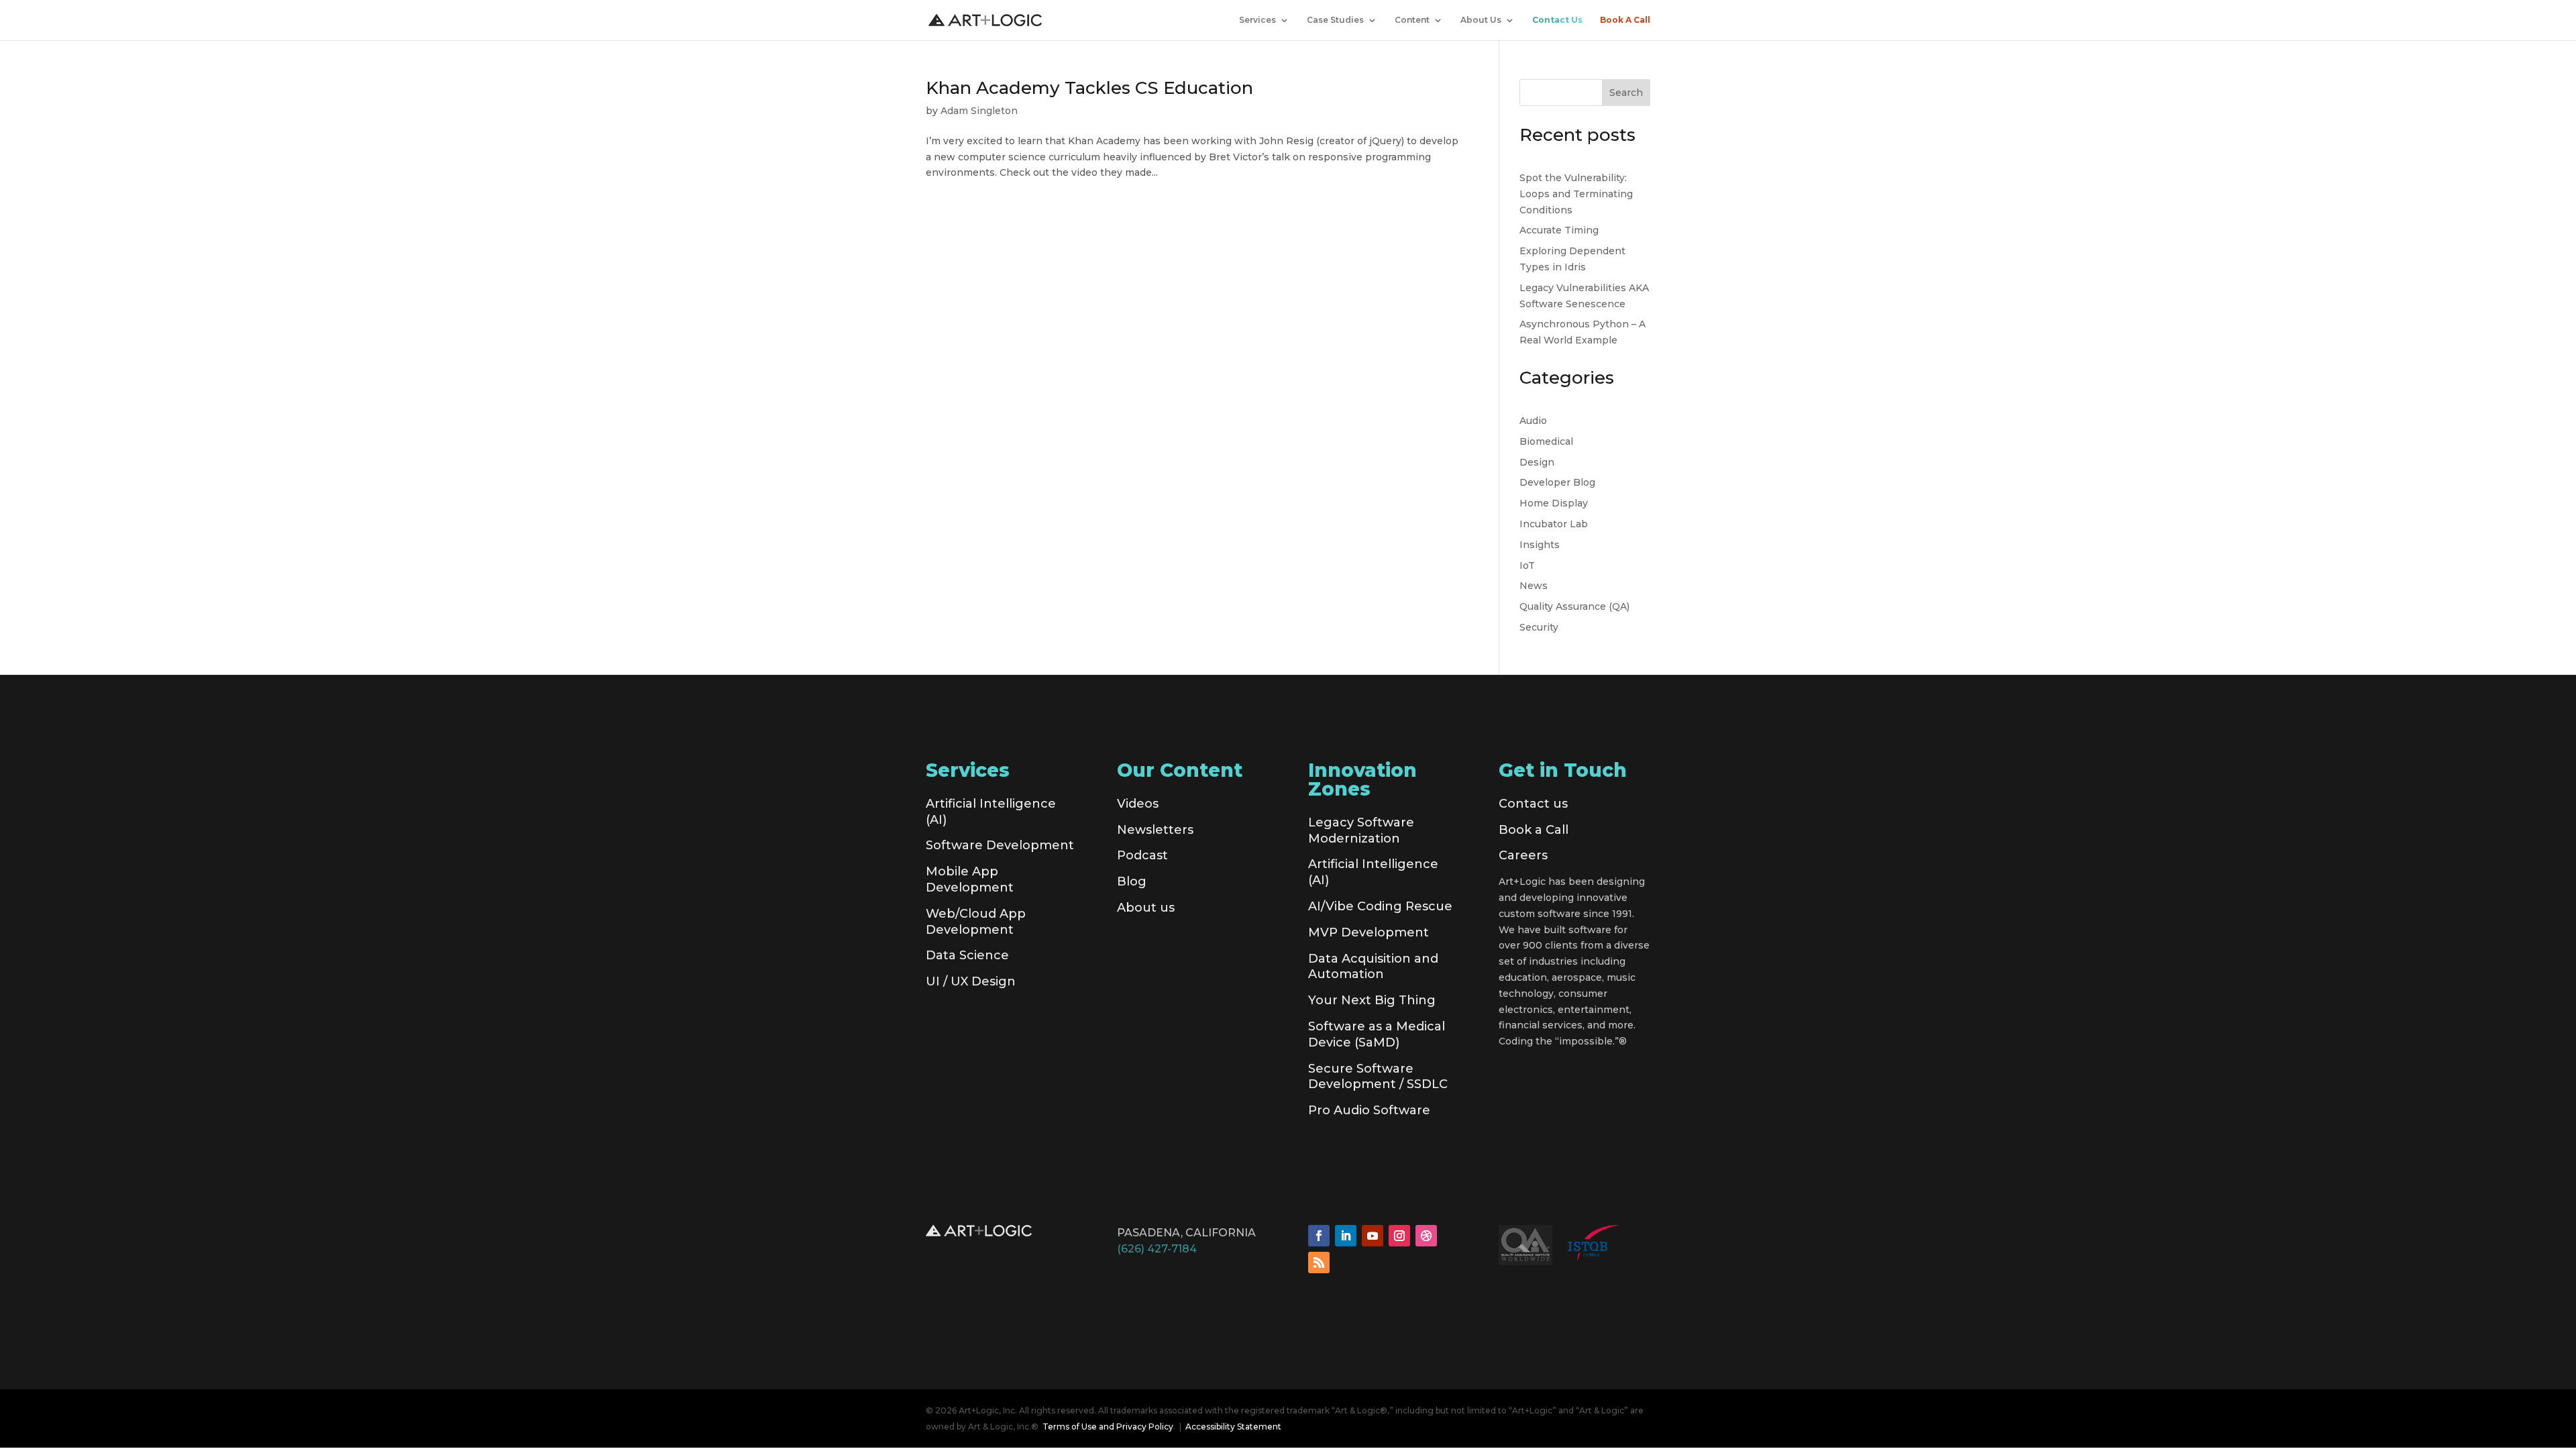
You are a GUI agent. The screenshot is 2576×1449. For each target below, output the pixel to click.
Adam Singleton (979, 111)
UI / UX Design (971, 981)
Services (1257, 20)
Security (1539, 627)
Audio (1533, 421)
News (1534, 586)
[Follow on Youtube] (1373, 1236)
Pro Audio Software (1369, 1110)
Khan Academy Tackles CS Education (1089, 88)
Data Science (967, 955)
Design (1537, 462)
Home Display (1554, 503)
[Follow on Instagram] (1399, 1236)
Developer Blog (1557, 482)
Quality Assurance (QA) (1574, 606)
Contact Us (1557, 20)
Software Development (1000, 845)
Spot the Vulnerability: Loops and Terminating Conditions (1576, 194)
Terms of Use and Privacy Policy (1108, 1427)
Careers (1523, 855)
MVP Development (1368, 932)
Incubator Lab (1554, 524)
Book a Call (1534, 830)
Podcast (1142, 855)
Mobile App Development (970, 879)
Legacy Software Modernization (1361, 830)
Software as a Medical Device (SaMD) (1377, 1034)
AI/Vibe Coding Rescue (1380, 906)
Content (1412, 20)
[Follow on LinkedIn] (1346, 1236)
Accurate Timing (1559, 230)
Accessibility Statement (1233, 1427)
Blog (1132, 881)
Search (1626, 93)
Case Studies (1335, 20)
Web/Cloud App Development (976, 922)
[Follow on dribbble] (1426, 1236)
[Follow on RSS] (1319, 1263)
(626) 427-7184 (1157, 1249)
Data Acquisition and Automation (1373, 967)
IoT (1527, 566)
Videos (1138, 804)
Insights (1540, 545)
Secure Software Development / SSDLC (1378, 1077)
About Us (1481, 20)
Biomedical (1546, 441)
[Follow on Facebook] (1319, 1236)
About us (1146, 908)
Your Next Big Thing (1372, 1000)
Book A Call (1625, 20)
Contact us (1533, 804)
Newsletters (1155, 830)
